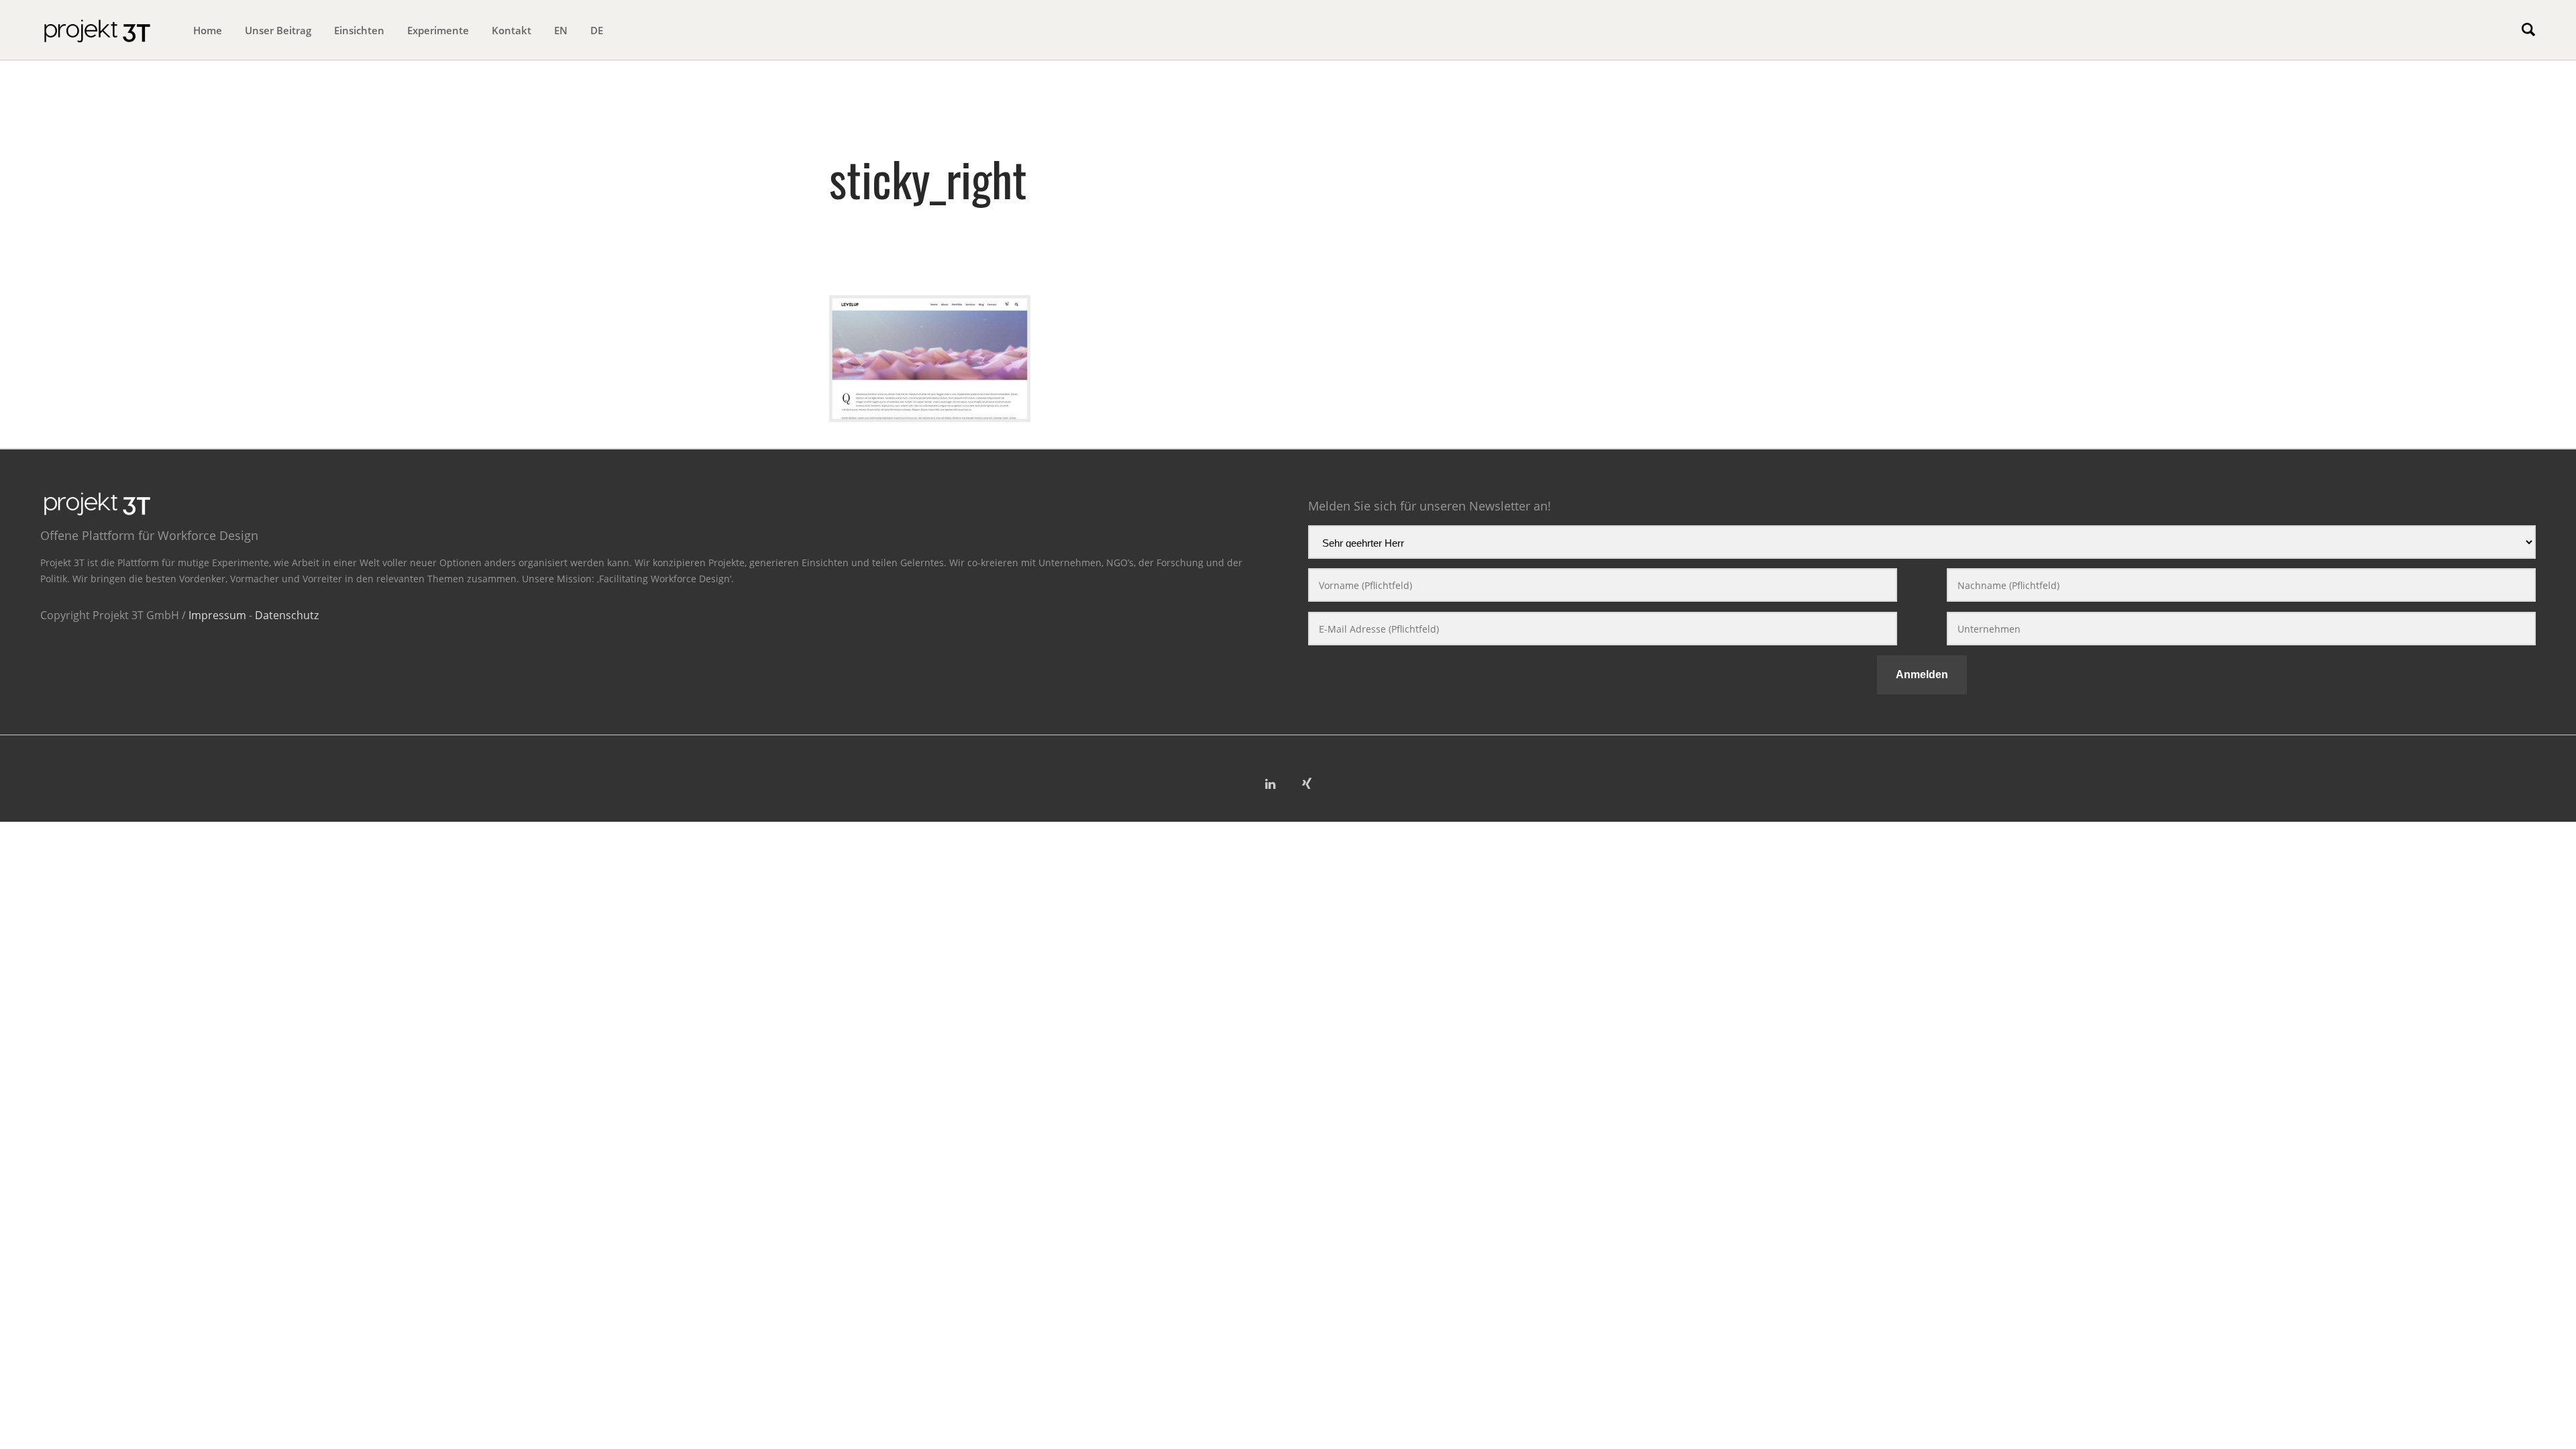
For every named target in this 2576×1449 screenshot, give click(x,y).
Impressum (217, 615)
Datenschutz (287, 615)
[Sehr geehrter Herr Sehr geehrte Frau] (1922, 545)
